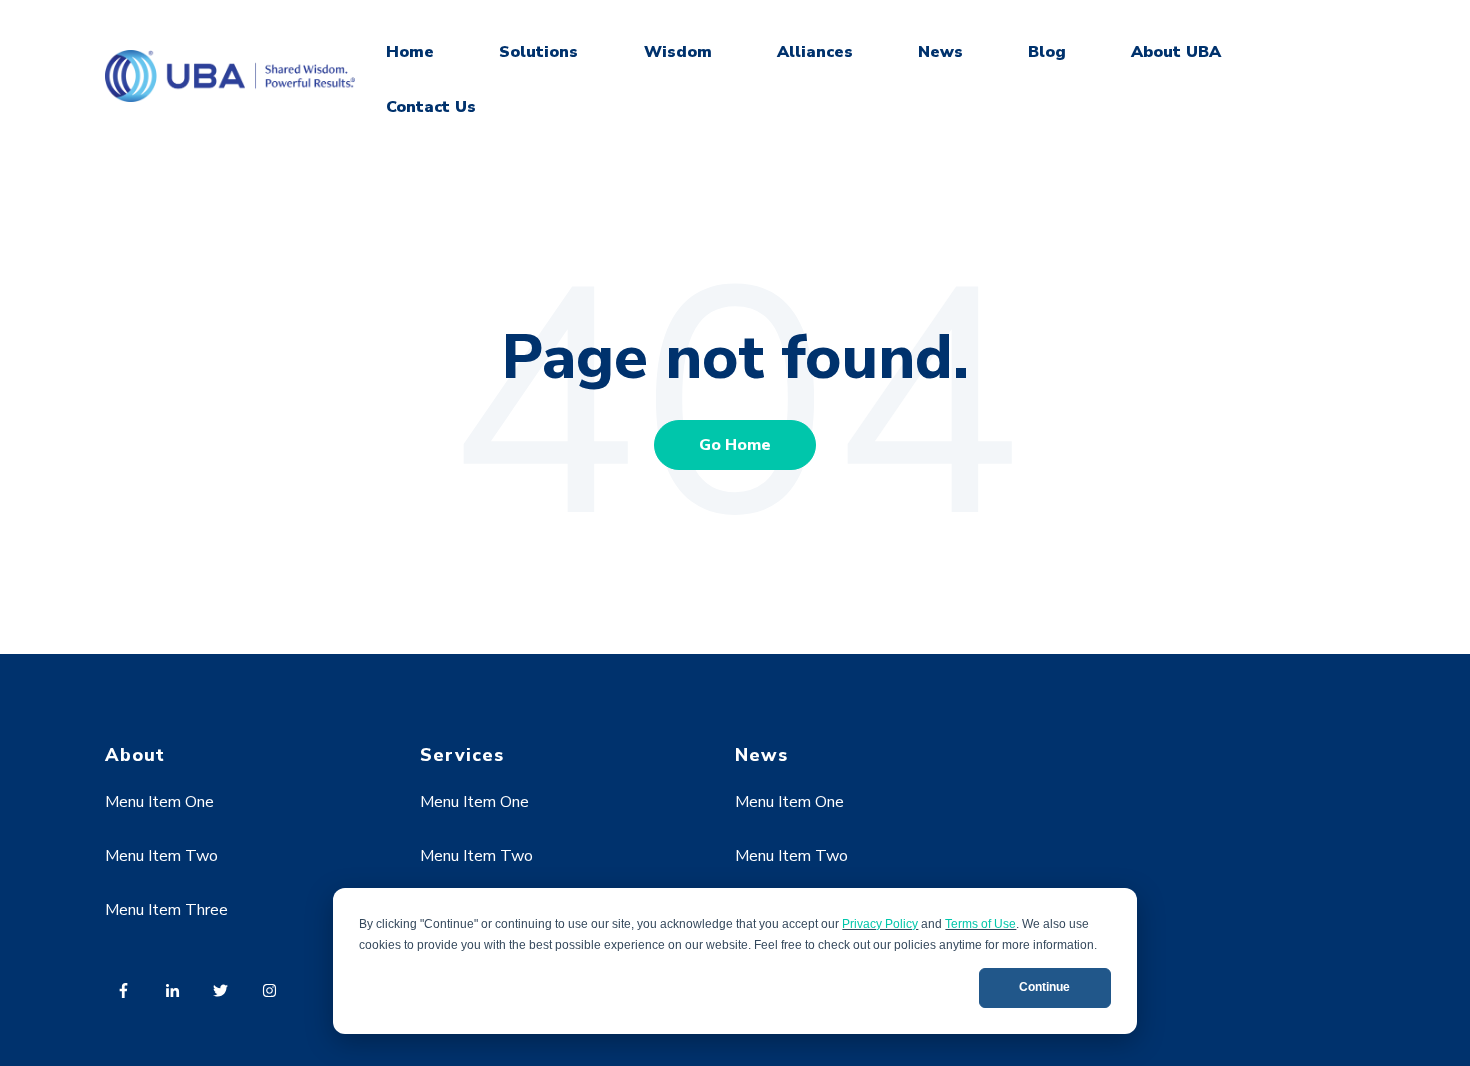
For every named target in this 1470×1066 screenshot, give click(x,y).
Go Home (735, 445)
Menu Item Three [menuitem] (166, 910)
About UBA (1176, 52)
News (940, 52)
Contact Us (431, 107)
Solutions (538, 52)
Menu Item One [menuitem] (159, 802)
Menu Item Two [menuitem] (161, 856)
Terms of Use (980, 924)
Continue (1044, 987)
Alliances (815, 52)
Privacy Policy (880, 924)
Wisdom (678, 52)
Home (410, 52)
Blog (1047, 52)
